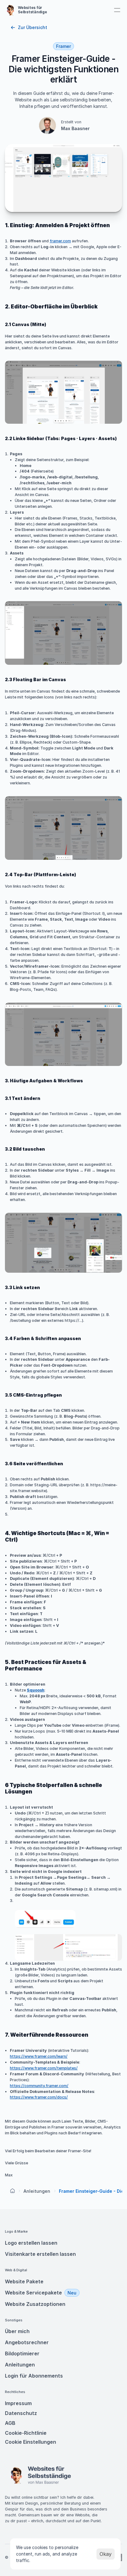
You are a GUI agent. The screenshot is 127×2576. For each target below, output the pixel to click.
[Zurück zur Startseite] (13, 2191)
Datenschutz (21, 2413)
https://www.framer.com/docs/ (39, 2097)
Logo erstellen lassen (31, 2243)
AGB (11, 2423)
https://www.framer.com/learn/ (39, 2056)
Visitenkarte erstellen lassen (40, 2254)
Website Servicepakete (33, 2293)
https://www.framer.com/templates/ (44, 2068)
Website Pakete (24, 2281)
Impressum (18, 2403)
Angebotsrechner (27, 2342)
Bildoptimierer (22, 2353)
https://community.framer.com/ (39, 2086)
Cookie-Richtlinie (26, 2433)
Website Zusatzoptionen (35, 2304)
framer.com (60, 241)
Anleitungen (37, 2191)
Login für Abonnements (34, 2376)
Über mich (17, 2331)
